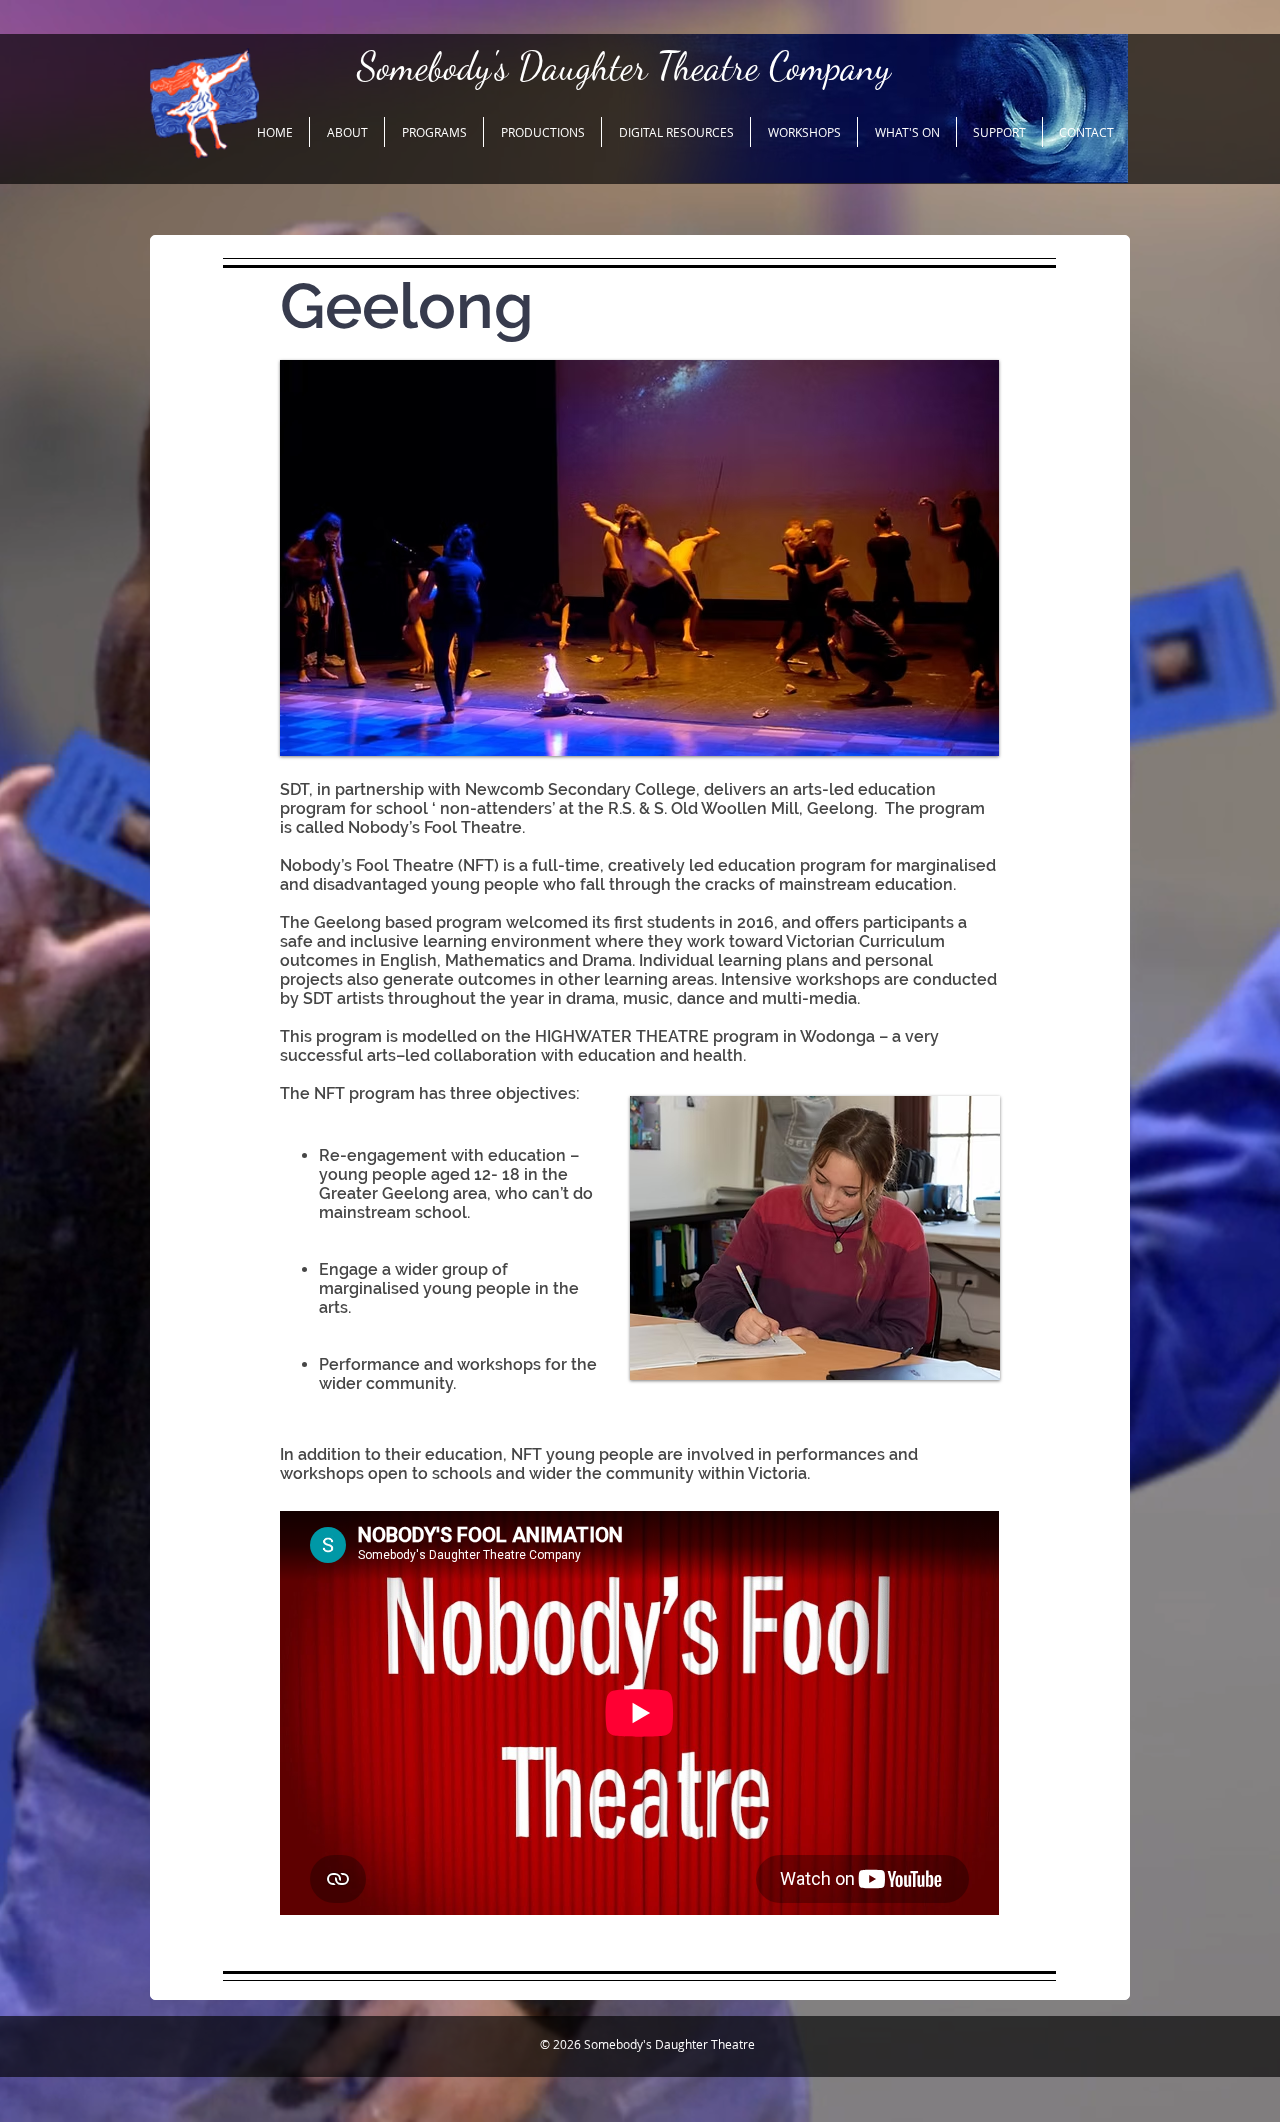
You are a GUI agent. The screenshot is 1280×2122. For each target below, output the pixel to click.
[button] (347, 132)
